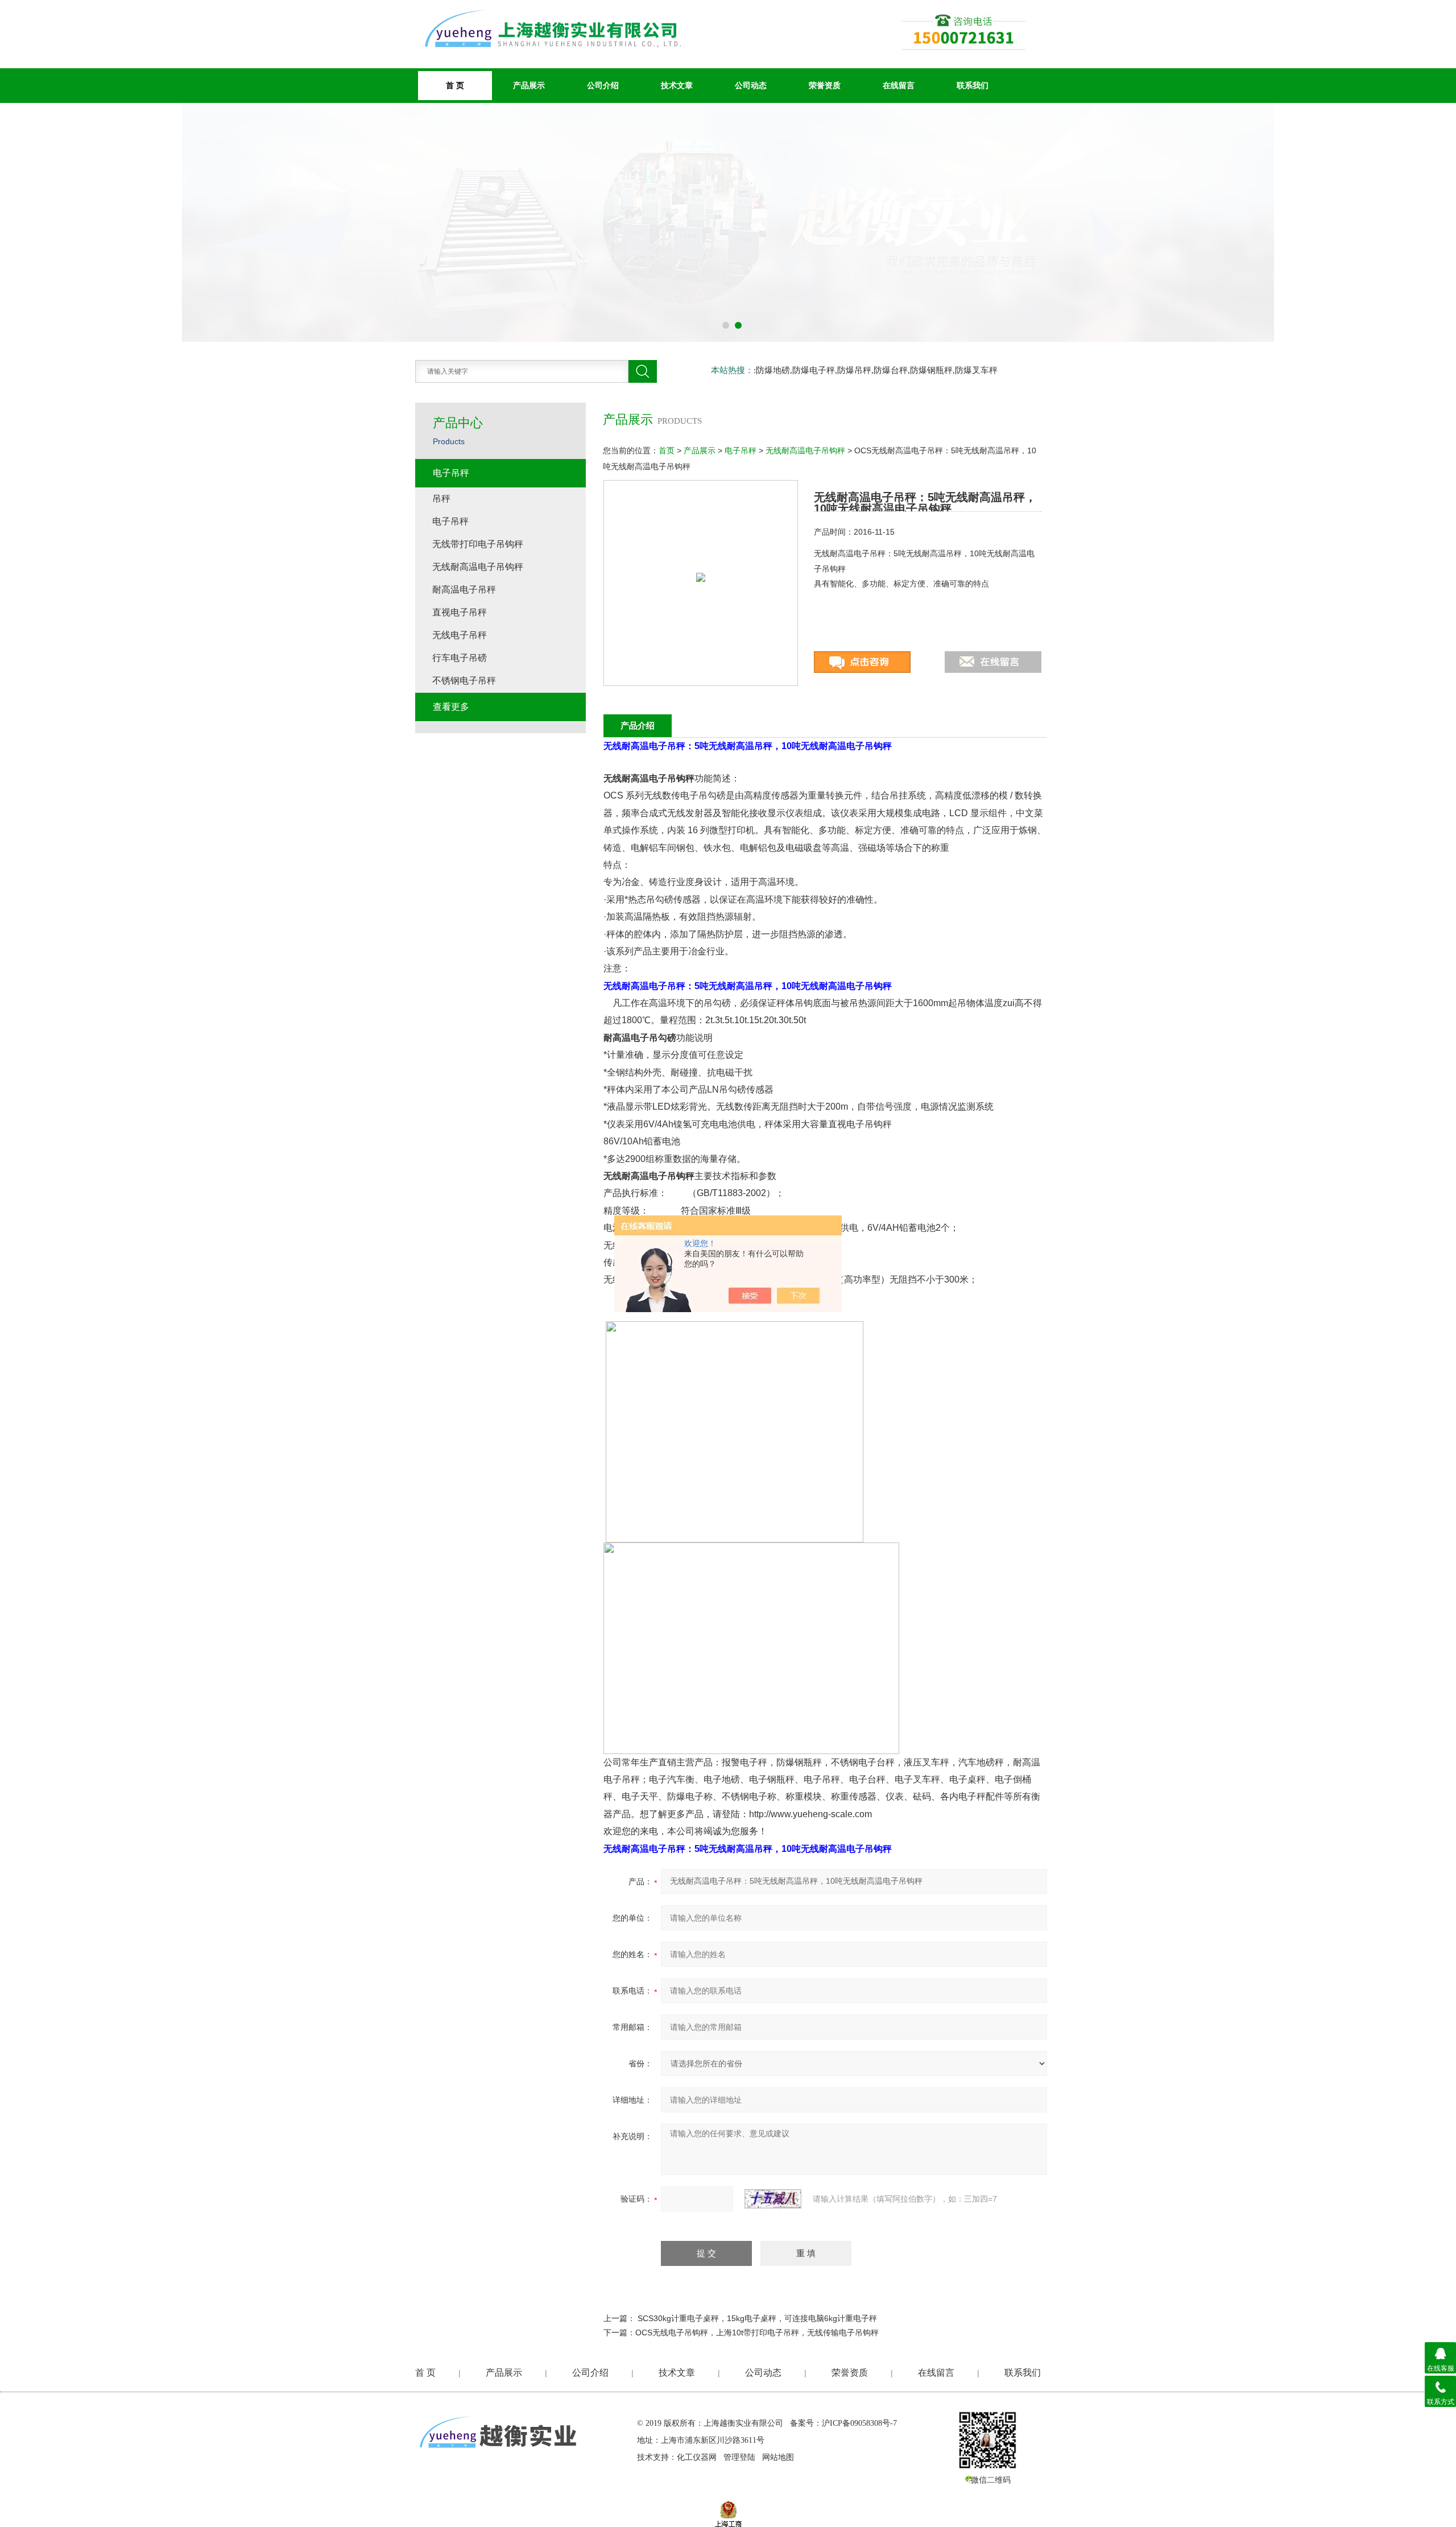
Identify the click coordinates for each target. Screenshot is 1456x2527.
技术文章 (677, 85)
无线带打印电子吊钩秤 (478, 544)
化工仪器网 (697, 2457)
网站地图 (778, 2457)
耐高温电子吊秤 (464, 590)
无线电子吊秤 (460, 635)
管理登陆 (739, 2457)
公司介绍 (603, 85)
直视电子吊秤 (460, 612)
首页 (667, 450)
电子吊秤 (741, 450)
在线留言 (899, 85)
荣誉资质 (825, 85)
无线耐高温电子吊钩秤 (805, 450)
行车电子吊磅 (460, 658)
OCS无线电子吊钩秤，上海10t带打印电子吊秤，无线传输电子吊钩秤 (757, 2332)
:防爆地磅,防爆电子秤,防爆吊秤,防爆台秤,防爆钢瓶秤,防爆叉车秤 (876, 370)
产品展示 (529, 85)
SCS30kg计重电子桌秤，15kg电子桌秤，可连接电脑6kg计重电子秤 (757, 2318)
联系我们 (973, 85)
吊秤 (441, 499)
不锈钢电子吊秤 (464, 681)
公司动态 (751, 85)
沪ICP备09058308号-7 (859, 2423)
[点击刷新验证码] (773, 2199)
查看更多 (451, 707)
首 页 (425, 2373)
